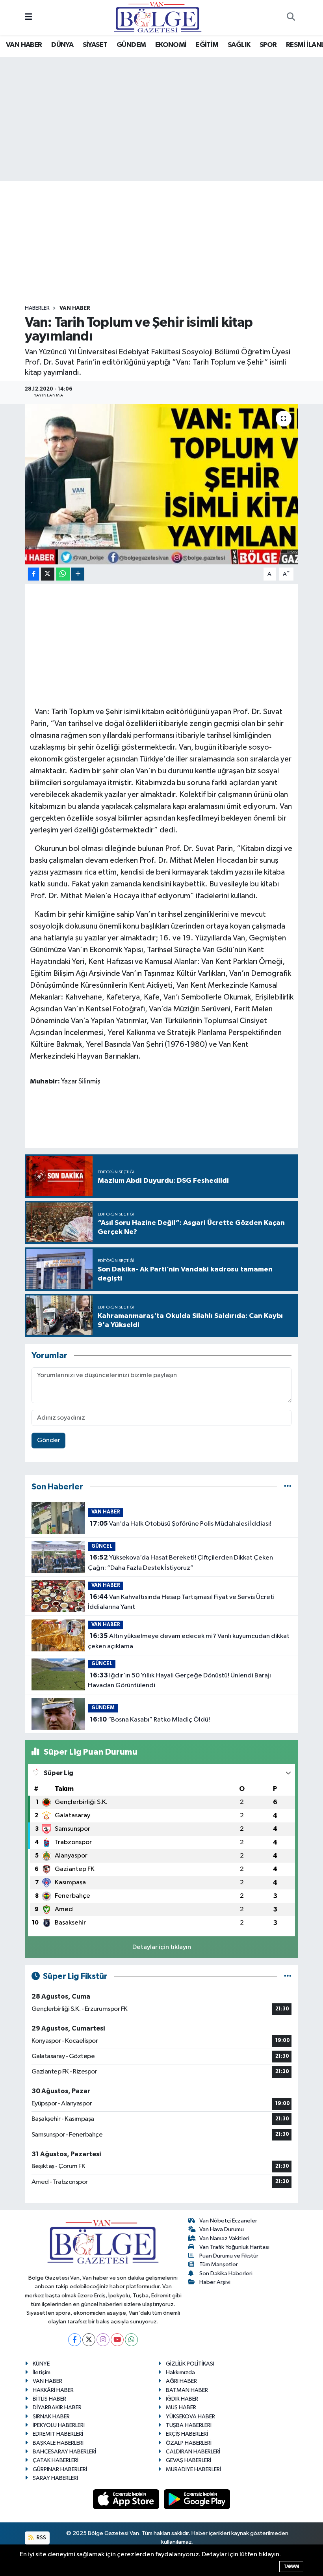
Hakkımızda (180, 2372)
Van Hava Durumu (222, 2229)
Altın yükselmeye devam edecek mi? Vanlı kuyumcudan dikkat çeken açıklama (188, 1641)
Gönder (49, 1440)
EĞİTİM (207, 45)
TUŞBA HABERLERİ (189, 2425)
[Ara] (291, 18)
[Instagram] (103, 2340)
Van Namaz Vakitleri (224, 2238)
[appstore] (127, 2499)
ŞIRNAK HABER (51, 2417)
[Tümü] (288, 1487)
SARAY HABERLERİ (55, 2478)
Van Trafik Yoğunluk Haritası (234, 2247)
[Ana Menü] (29, 18)
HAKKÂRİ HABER (53, 2390)
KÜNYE (41, 2364)
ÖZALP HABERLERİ (189, 2443)
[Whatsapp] (131, 2340)
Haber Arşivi (215, 2282)
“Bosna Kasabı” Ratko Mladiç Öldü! (150, 1720)
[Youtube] (117, 2340)
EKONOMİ (171, 45)
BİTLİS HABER (49, 2399)
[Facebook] (75, 2340)
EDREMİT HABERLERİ (58, 2434)
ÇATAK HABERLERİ (56, 2460)
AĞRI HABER (181, 2381)
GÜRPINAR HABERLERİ (60, 2469)
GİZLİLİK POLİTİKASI (190, 2364)
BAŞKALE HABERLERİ (58, 2443)
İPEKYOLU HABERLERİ (59, 2425)
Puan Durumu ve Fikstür (229, 2256)
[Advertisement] (168, 243)
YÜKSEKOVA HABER (190, 2417)
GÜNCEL (102, 1546)
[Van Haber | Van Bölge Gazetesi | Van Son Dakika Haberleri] (158, 17)
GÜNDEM (131, 45)
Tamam (291, 2566)
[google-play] (197, 2499)
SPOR (268, 45)
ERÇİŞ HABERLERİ (187, 2434)
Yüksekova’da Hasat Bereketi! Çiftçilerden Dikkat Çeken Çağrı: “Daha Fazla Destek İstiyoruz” (180, 1563)
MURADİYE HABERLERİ (193, 2469)
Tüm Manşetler (219, 2264)
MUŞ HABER (181, 2408)
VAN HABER (24, 45)
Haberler (37, 308)
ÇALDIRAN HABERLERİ (193, 2452)
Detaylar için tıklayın (162, 1947)
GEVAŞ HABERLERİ (188, 2460)
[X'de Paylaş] (48, 574)
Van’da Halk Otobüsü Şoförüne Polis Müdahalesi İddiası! (181, 1524)
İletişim (42, 2372)
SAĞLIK (239, 45)
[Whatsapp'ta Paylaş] (63, 574)
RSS (41, 2538)
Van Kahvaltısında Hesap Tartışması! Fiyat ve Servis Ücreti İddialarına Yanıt (181, 1602)
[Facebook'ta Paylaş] (33, 574)
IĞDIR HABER (182, 2399)
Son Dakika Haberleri (226, 2274)
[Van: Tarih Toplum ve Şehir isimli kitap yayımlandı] (162, 484)
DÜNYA (62, 45)
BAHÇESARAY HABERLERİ (64, 2452)
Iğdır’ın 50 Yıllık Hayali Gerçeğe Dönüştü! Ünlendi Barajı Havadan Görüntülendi (179, 1681)
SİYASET (95, 45)
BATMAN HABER (187, 2390)
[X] (89, 2340)
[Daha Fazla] (78, 574)
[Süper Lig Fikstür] (288, 1976)
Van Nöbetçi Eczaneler (228, 2221)
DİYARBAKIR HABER (57, 2408)
